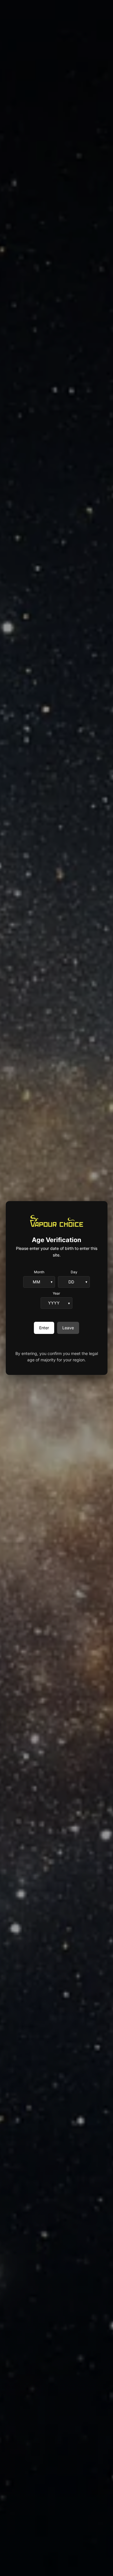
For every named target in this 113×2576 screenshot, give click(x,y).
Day (74, 1272)
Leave (68, 1328)
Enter (44, 1328)
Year (57, 1293)
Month (39, 1272)
